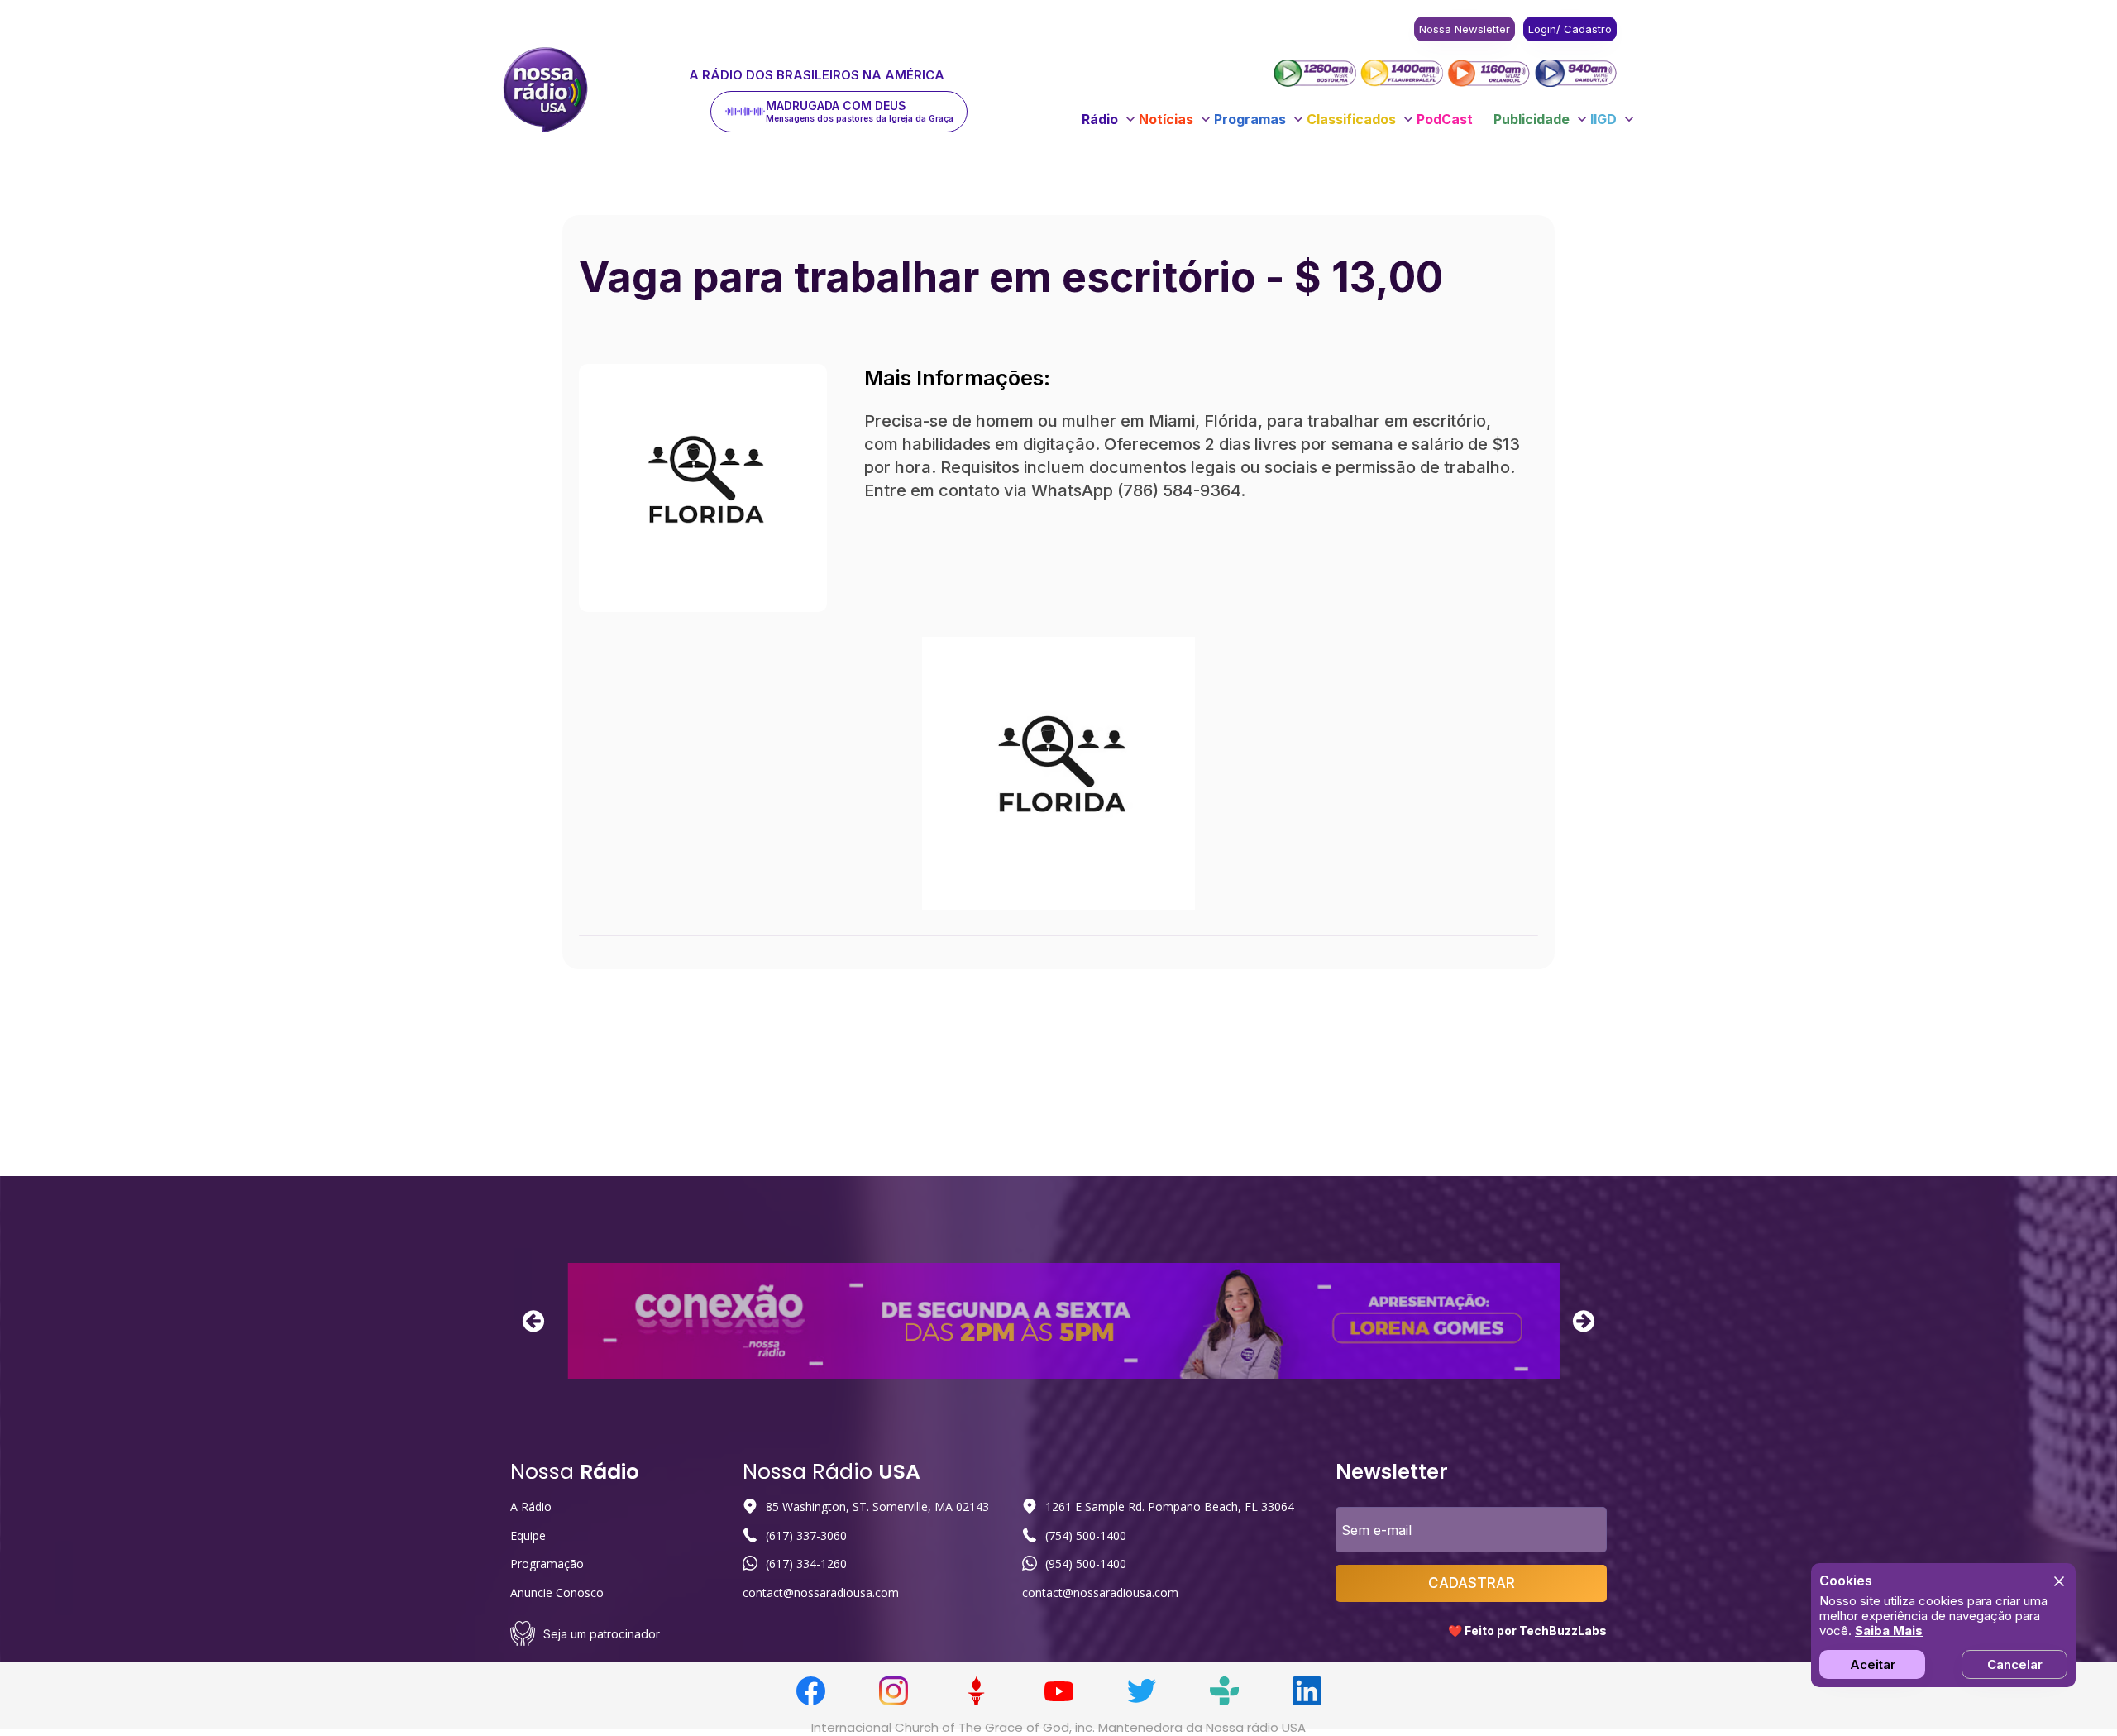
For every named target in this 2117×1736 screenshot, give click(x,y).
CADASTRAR (1472, 1583)
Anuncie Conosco (557, 1593)
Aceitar (1873, 1664)
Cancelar (2015, 1664)
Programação (547, 1564)
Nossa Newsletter (1465, 29)
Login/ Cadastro (1570, 29)
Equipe (528, 1535)
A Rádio (531, 1506)
